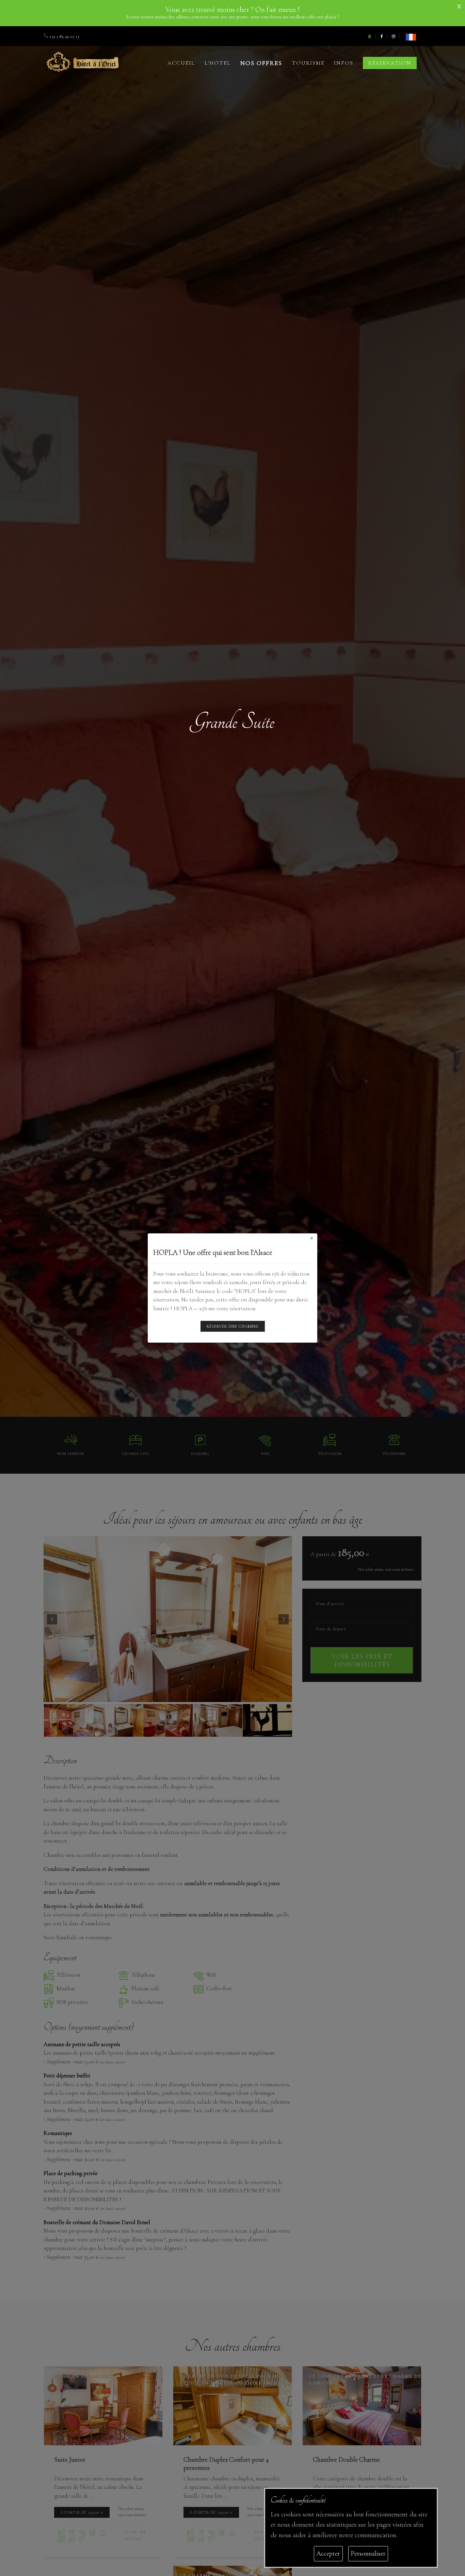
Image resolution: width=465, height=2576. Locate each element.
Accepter (328, 2553)
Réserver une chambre (233, 1326)
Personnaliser (368, 2553)
